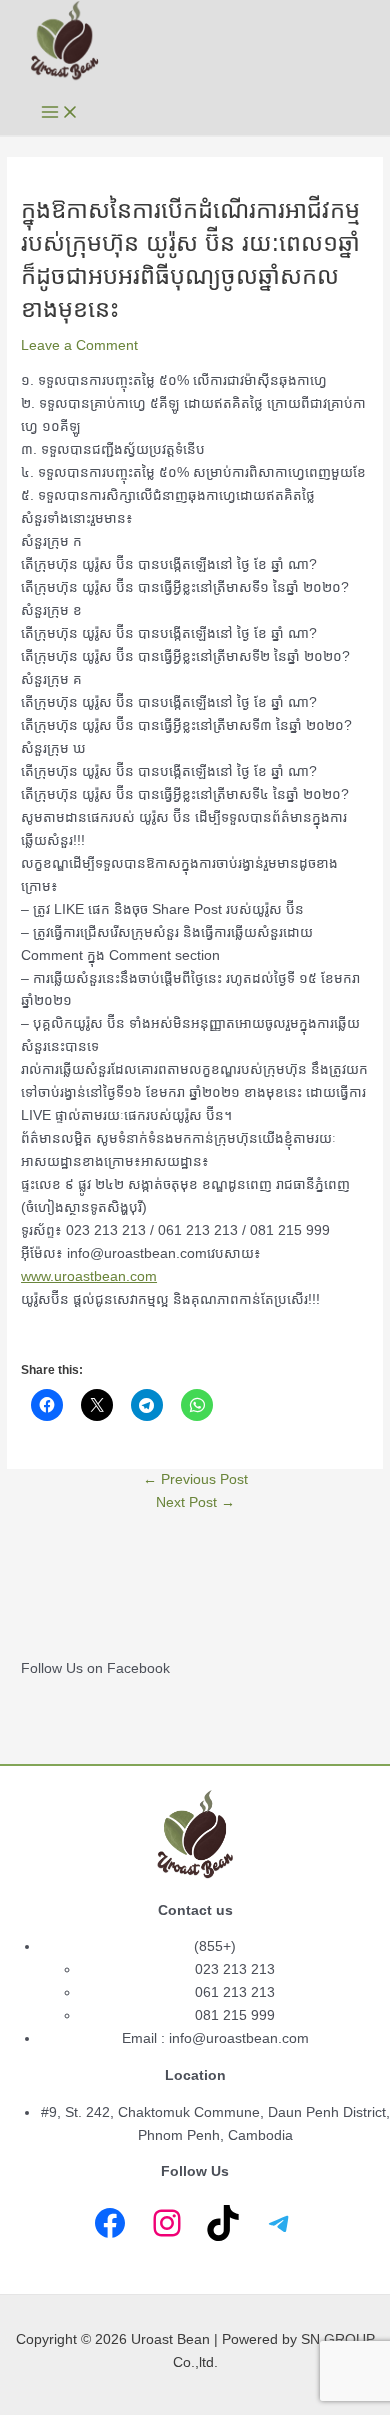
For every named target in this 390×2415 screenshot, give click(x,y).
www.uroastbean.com (89, 1276)
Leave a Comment (79, 345)
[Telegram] (280, 2223)
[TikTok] (223, 2223)
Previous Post (195, 1479)
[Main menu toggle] (60, 113)
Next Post (195, 1502)
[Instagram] (167, 2223)
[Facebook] (110, 2223)
